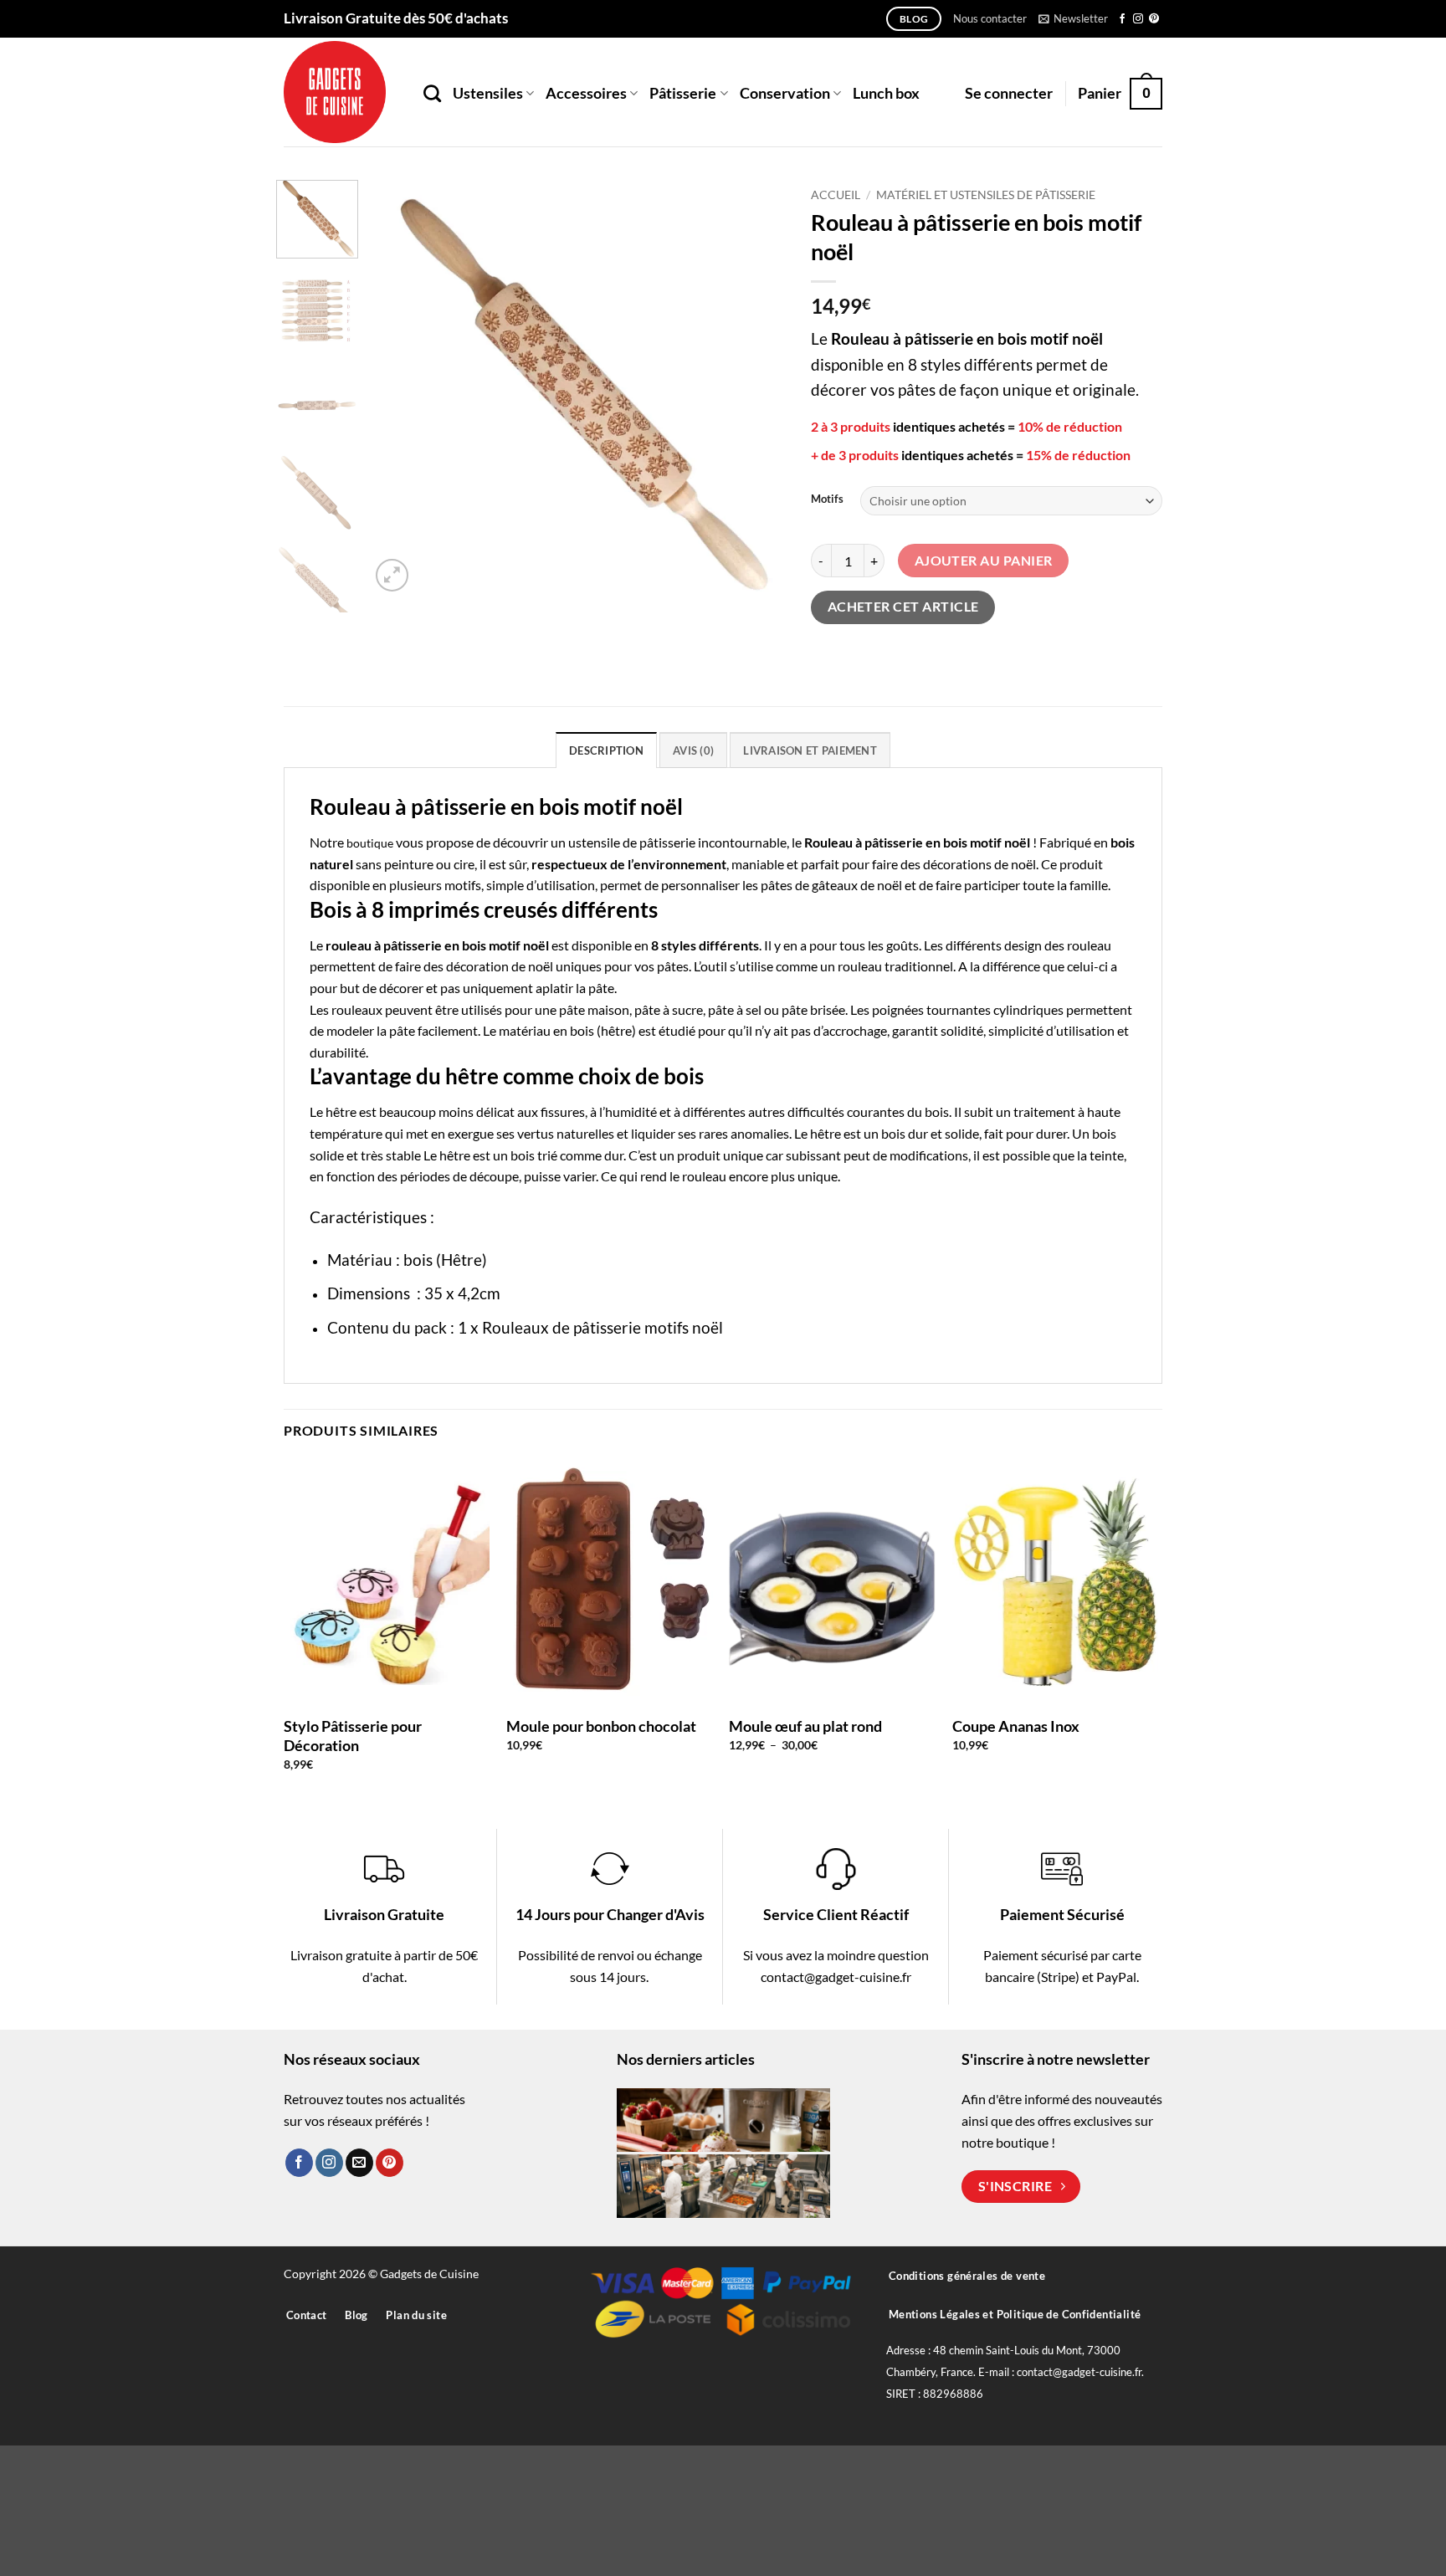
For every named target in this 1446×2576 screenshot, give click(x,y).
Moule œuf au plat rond (805, 1726)
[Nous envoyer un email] (359, 2163)
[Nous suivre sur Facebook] (1122, 19)
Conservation (785, 93)
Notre (351, 842)
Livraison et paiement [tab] (810, 750)
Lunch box (886, 93)
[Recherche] (432, 93)
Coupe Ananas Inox (1016, 1726)
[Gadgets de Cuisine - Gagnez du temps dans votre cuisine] (341, 92)
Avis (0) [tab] (693, 750)
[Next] (756, 388)
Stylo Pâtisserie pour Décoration (353, 1736)
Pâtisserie (683, 93)
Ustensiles (488, 93)
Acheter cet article (903, 607)
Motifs (827, 499)
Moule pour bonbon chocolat (601, 1726)
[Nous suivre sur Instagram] (1138, 19)
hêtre (341, 1111)
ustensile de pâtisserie (632, 842)
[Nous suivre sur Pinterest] (1154, 19)
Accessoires (586, 93)
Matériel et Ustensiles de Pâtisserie (986, 195)
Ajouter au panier (984, 561)
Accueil (836, 195)
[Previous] (399, 388)
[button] (1073, 18)
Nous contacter (990, 18)
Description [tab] (606, 750)
